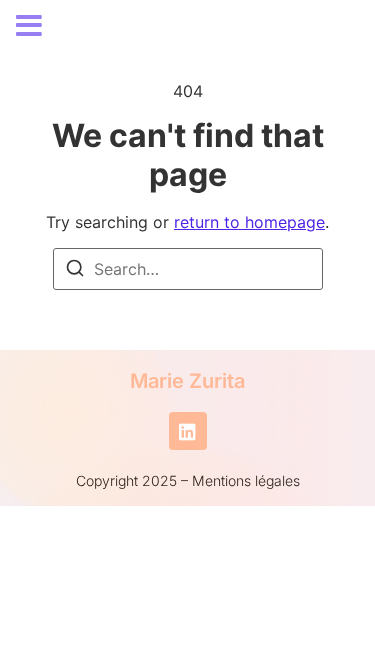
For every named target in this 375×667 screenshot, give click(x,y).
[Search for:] (188, 269)
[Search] (75, 271)
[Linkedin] (188, 431)
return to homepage (249, 222)
